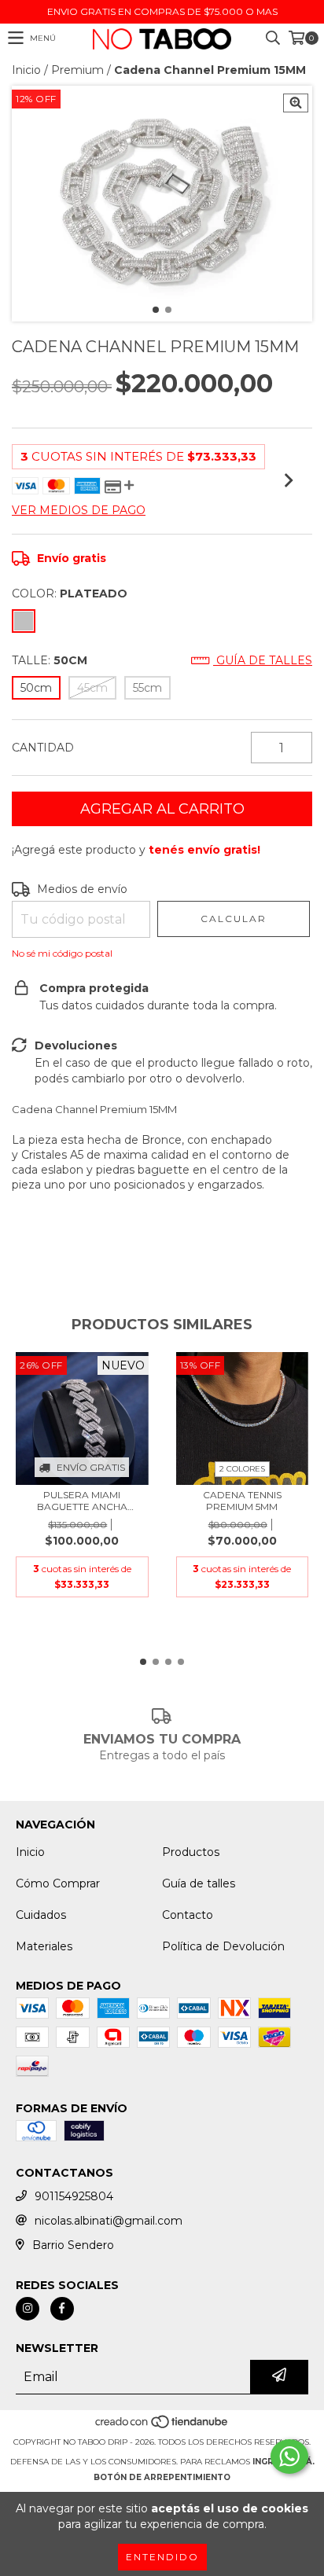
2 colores (242, 1469)
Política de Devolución (223, 1946)
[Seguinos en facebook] (62, 2309)
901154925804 (74, 2196)
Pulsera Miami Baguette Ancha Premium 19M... (82, 1501)
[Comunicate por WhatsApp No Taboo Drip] (289, 2457)
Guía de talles (263, 660)
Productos (191, 1852)
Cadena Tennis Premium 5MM (242, 1501)
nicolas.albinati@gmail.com (109, 2221)
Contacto (188, 1915)
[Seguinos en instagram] (28, 2309)
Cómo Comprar (58, 1883)
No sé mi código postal (62, 953)
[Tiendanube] (162, 2426)
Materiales (44, 1946)
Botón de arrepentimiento (162, 2477)
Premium (77, 70)
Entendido (162, 2557)
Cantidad (43, 748)
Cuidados (41, 1915)
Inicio (26, 70)
